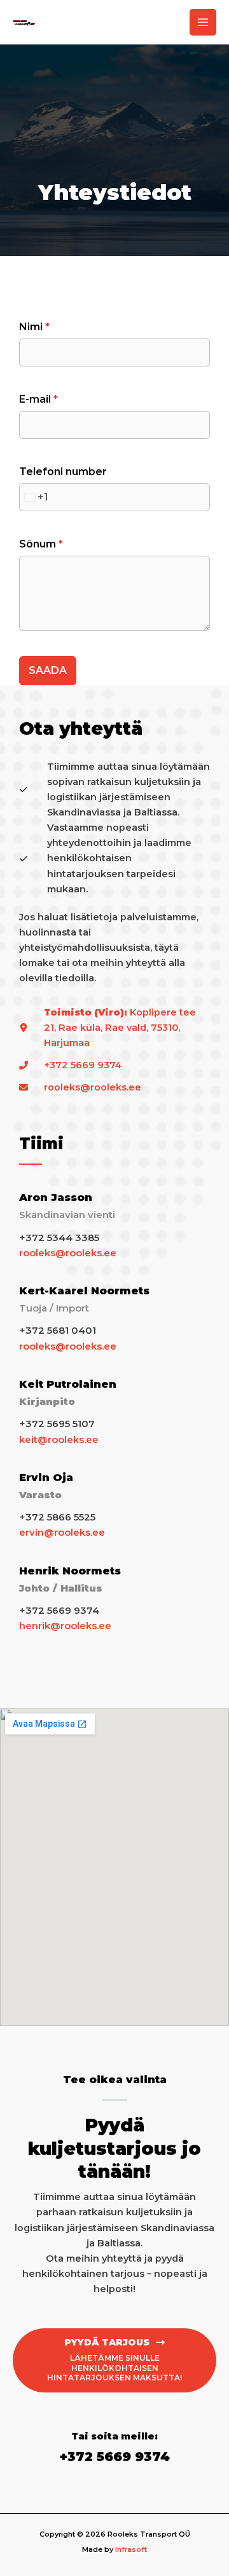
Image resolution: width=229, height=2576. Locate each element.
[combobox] (34, 497)
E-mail (38, 399)
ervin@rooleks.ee (62, 1532)
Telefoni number (63, 472)
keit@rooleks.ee (59, 1439)
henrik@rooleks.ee (65, 1626)
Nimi (34, 327)
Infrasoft (131, 2549)
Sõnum (41, 544)
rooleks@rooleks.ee (68, 1253)
